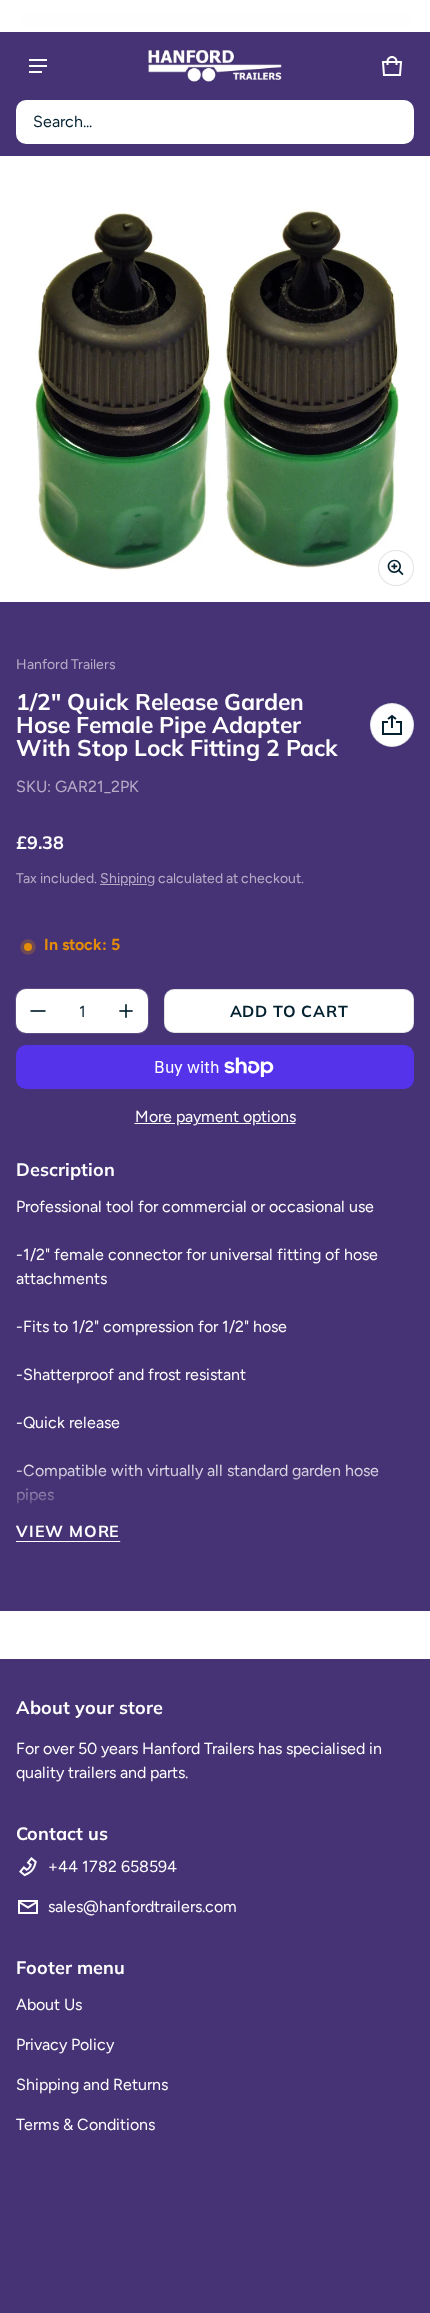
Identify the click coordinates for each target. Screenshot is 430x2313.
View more (68, 1531)
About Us (49, 2004)
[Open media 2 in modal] (215, 387)
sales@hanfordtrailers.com (142, 1906)
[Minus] (38, 1011)
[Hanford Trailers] (215, 66)
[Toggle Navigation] (38, 66)
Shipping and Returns (92, 2084)
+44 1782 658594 (112, 1866)
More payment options (215, 1116)
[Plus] (126, 1011)
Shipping (127, 878)
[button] (215, 122)
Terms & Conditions (85, 2124)
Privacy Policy (65, 2044)
